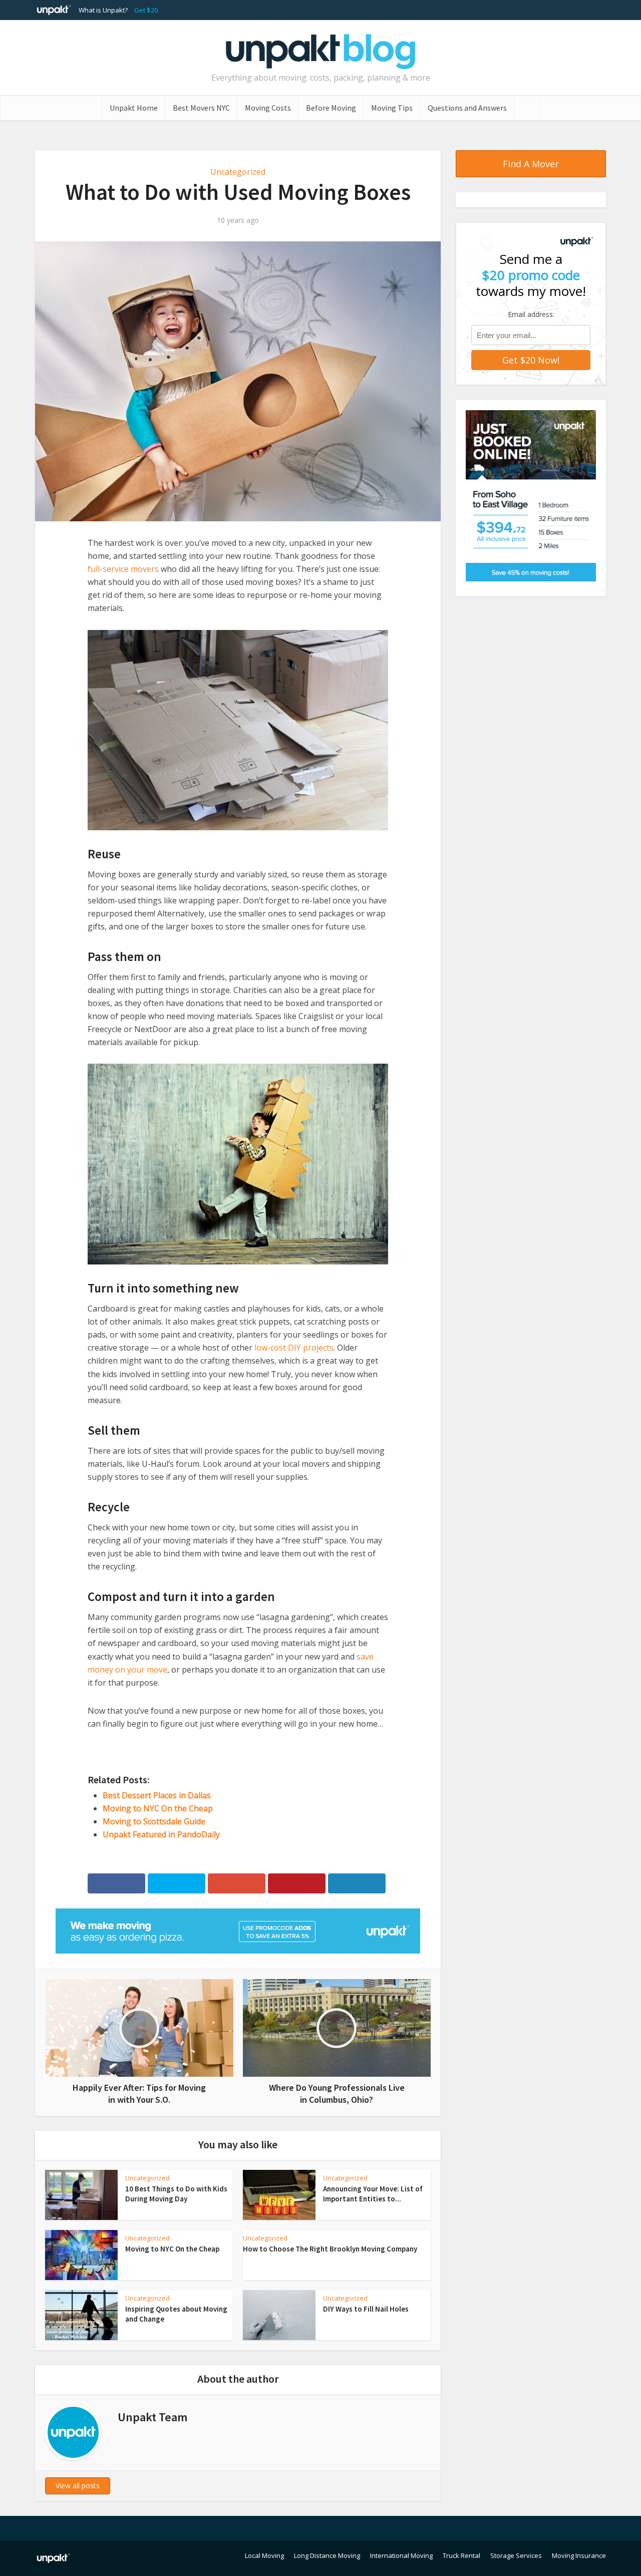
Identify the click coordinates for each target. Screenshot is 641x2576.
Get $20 (146, 10)
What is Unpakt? (103, 10)
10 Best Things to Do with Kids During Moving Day (176, 2194)
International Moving (401, 2555)
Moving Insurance (579, 2555)
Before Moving (331, 108)
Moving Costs (268, 108)
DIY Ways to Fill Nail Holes (366, 2309)
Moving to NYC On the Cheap (158, 1808)
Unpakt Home (134, 108)
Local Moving (264, 2555)
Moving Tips (392, 108)
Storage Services (516, 2555)
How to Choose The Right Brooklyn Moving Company (330, 2249)
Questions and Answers (467, 108)
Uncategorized (238, 172)
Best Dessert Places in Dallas (157, 1795)
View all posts (78, 2486)
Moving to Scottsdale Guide (154, 1821)
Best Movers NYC (201, 108)
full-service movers (123, 569)
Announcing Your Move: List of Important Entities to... (373, 2194)
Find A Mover (531, 164)
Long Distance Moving (327, 2555)
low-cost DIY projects (294, 1348)
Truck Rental (461, 2555)
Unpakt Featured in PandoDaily (161, 1834)
